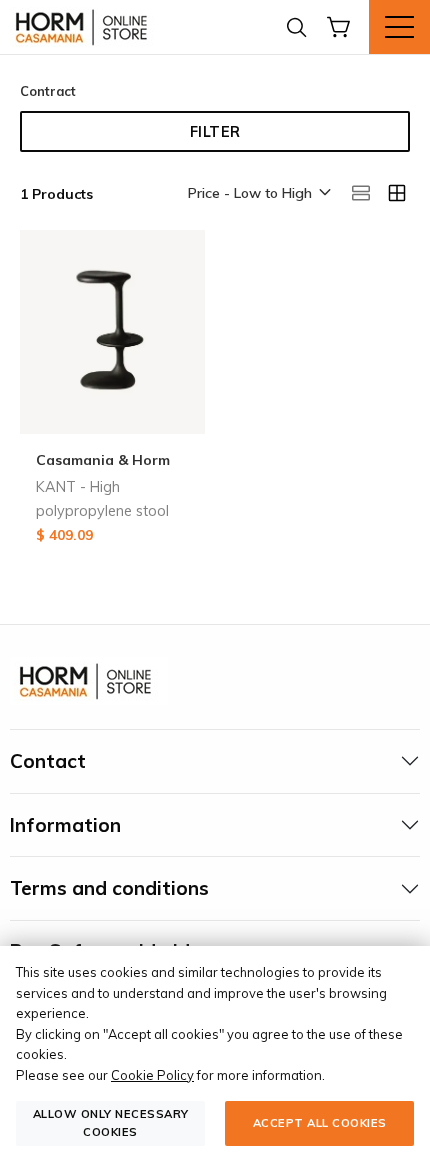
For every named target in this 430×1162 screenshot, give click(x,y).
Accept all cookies (320, 1123)
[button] (258, 194)
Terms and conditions (109, 888)
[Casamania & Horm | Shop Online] (85, 27)
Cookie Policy (152, 1075)
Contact (48, 761)
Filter (215, 132)
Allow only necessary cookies (111, 1122)
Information (65, 825)
